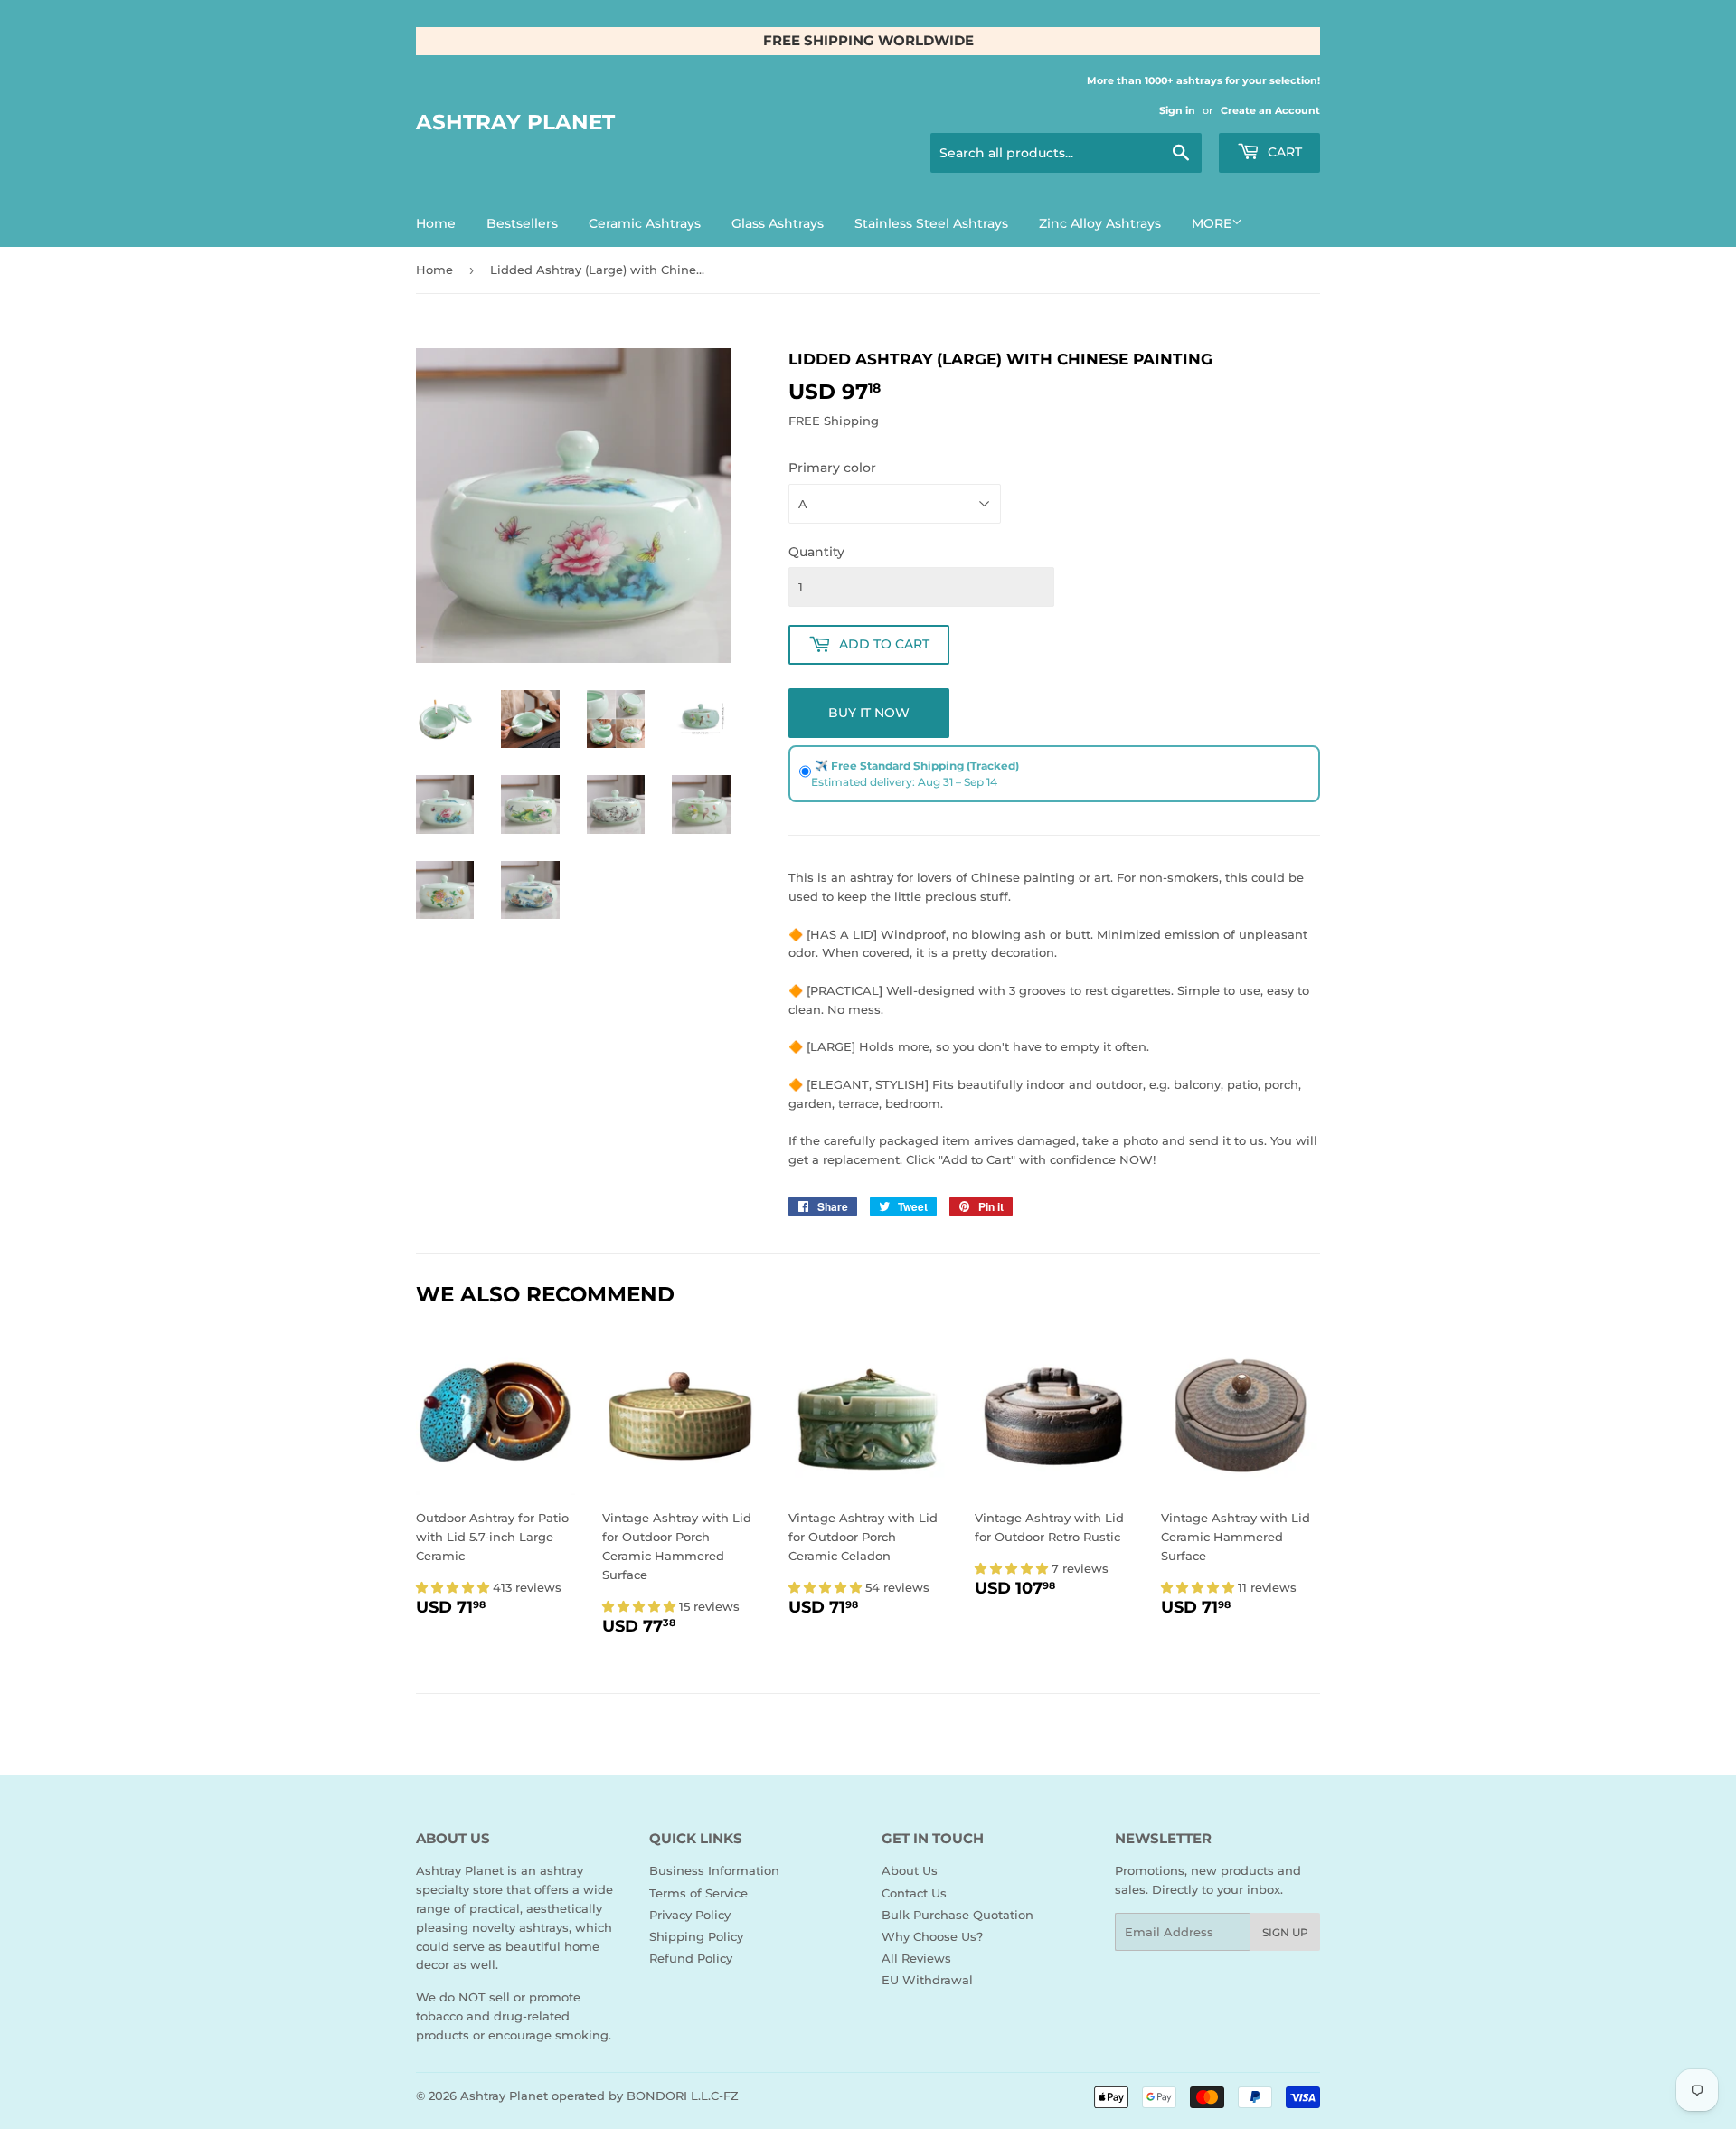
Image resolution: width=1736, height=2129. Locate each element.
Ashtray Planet (515, 122)
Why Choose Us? (932, 1936)
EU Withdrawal (927, 1980)
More (1212, 223)
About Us (910, 1870)
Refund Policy (691, 1958)
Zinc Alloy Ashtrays (1100, 223)
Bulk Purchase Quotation (958, 1915)
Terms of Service (698, 1893)
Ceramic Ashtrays (645, 223)
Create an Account (1270, 110)
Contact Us (914, 1893)
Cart (1283, 152)
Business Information (714, 1870)
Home (436, 223)
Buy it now (869, 713)
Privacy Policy (690, 1915)
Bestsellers (522, 223)
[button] (454, 1587)
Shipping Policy (696, 1936)
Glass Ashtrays (778, 223)
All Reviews (916, 1958)
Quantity (816, 552)
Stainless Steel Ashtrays (931, 223)
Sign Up (1285, 1932)
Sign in (1177, 110)
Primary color (832, 468)
